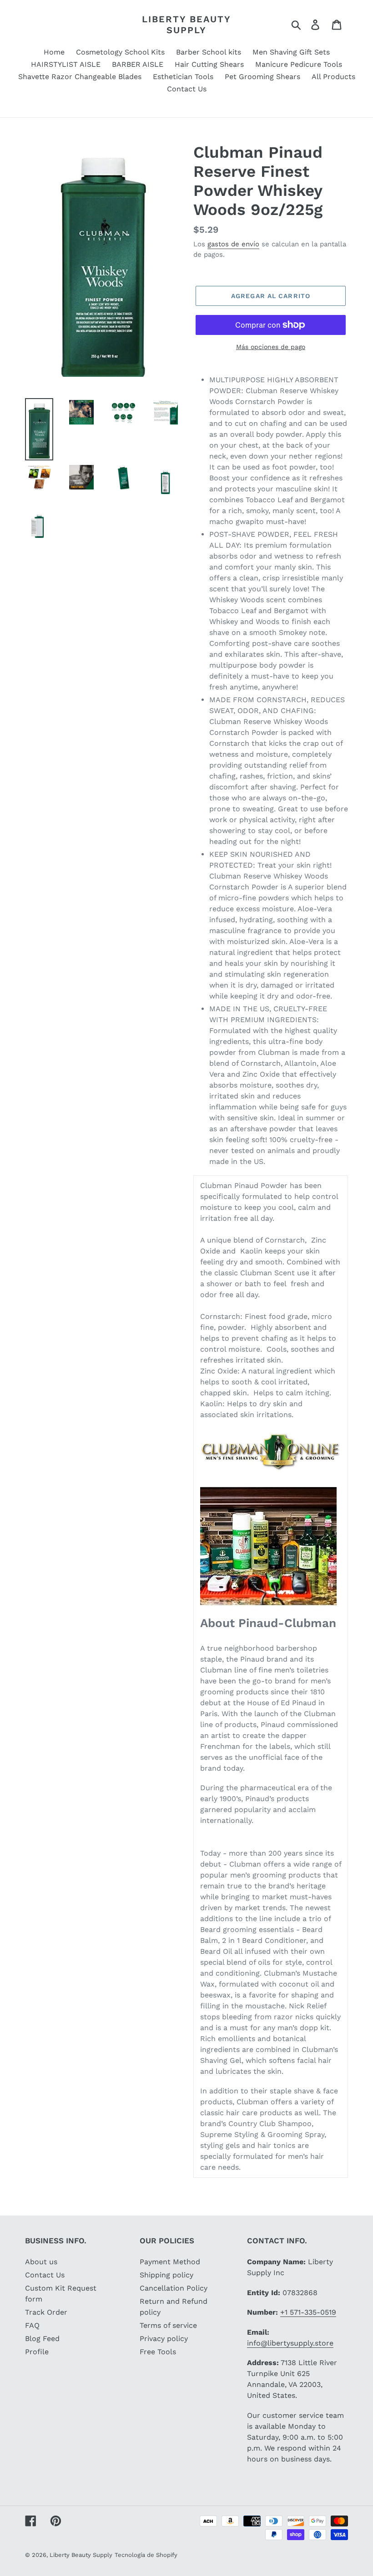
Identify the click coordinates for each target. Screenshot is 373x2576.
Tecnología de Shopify (146, 2555)
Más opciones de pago (271, 347)
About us (41, 2262)
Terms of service (168, 2325)
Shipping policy (166, 2275)
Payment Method (170, 2262)
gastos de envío (233, 244)
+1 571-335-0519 (308, 2312)
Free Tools (158, 2352)
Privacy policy (164, 2339)
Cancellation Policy (174, 2288)
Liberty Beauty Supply (186, 25)
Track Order (46, 2312)
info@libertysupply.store (290, 2343)
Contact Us (45, 2275)
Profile (37, 2352)
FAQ (32, 2325)
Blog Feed (42, 2339)
